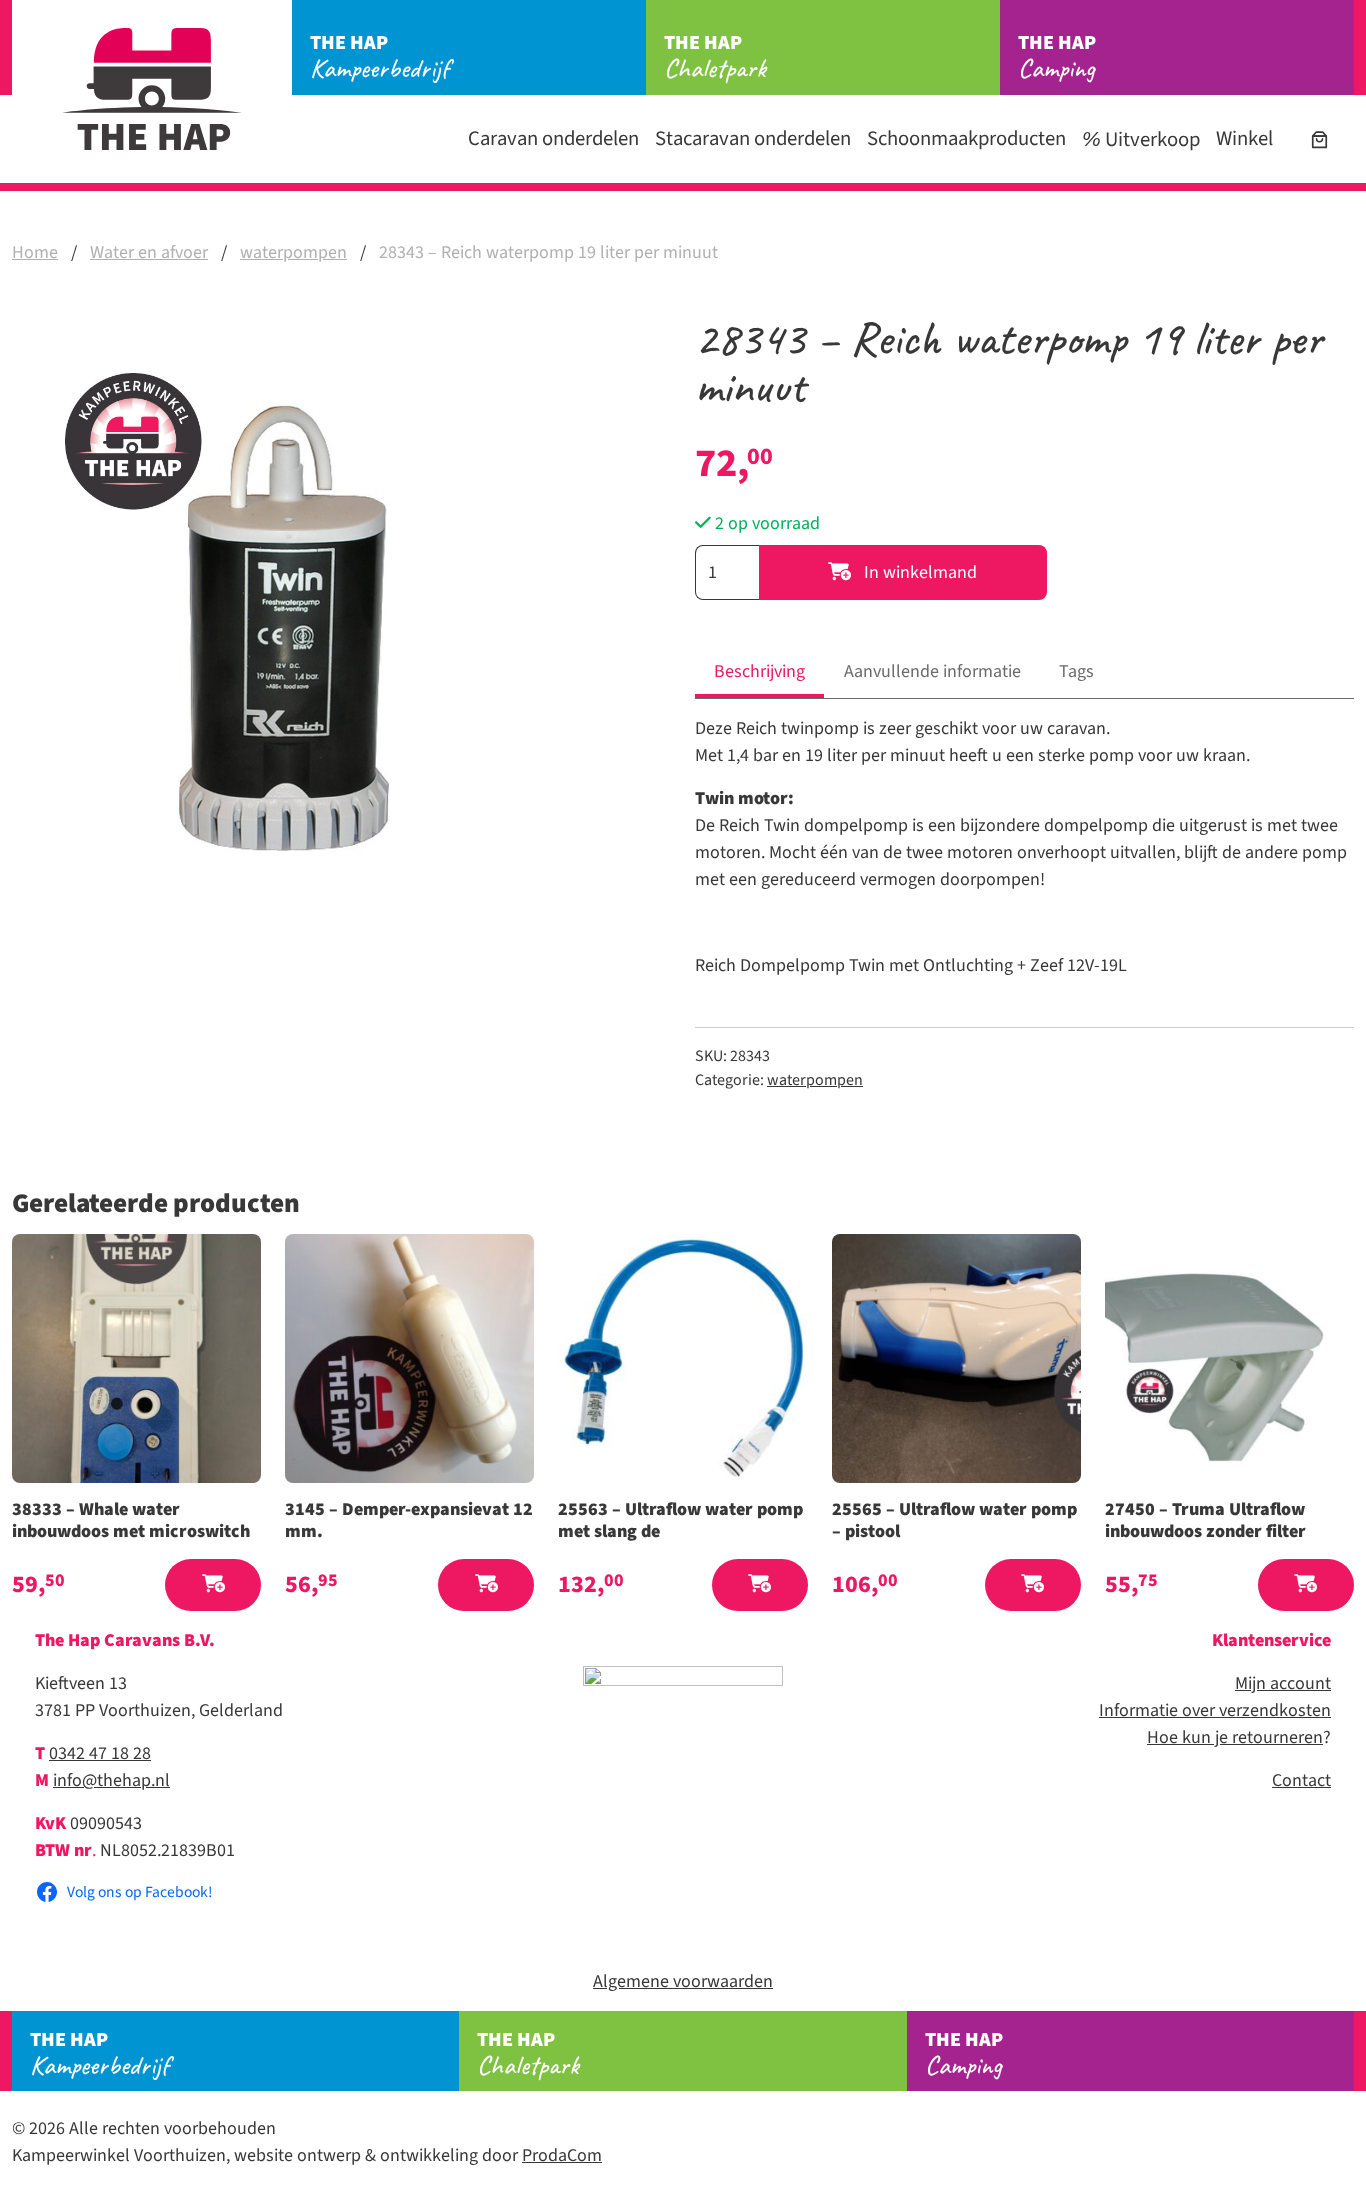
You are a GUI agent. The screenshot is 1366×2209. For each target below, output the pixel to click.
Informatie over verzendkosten (1215, 1710)
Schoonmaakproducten (966, 138)
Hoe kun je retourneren (1235, 1737)
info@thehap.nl (111, 1780)
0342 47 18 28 (100, 1753)
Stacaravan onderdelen (753, 138)
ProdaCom (562, 2155)
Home (35, 252)
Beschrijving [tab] (759, 671)
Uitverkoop (1150, 139)
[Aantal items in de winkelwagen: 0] (1319, 139)
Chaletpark (715, 57)
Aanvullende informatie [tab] (932, 671)
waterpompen (293, 252)
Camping (1057, 57)
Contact (1301, 1780)
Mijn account (1283, 1683)
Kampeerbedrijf (379, 57)
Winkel (1244, 138)
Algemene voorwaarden (683, 1981)
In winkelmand (918, 572)
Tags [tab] (1076, 671)
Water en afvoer (149, 252)
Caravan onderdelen (553, 138)
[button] (213, 1585)
